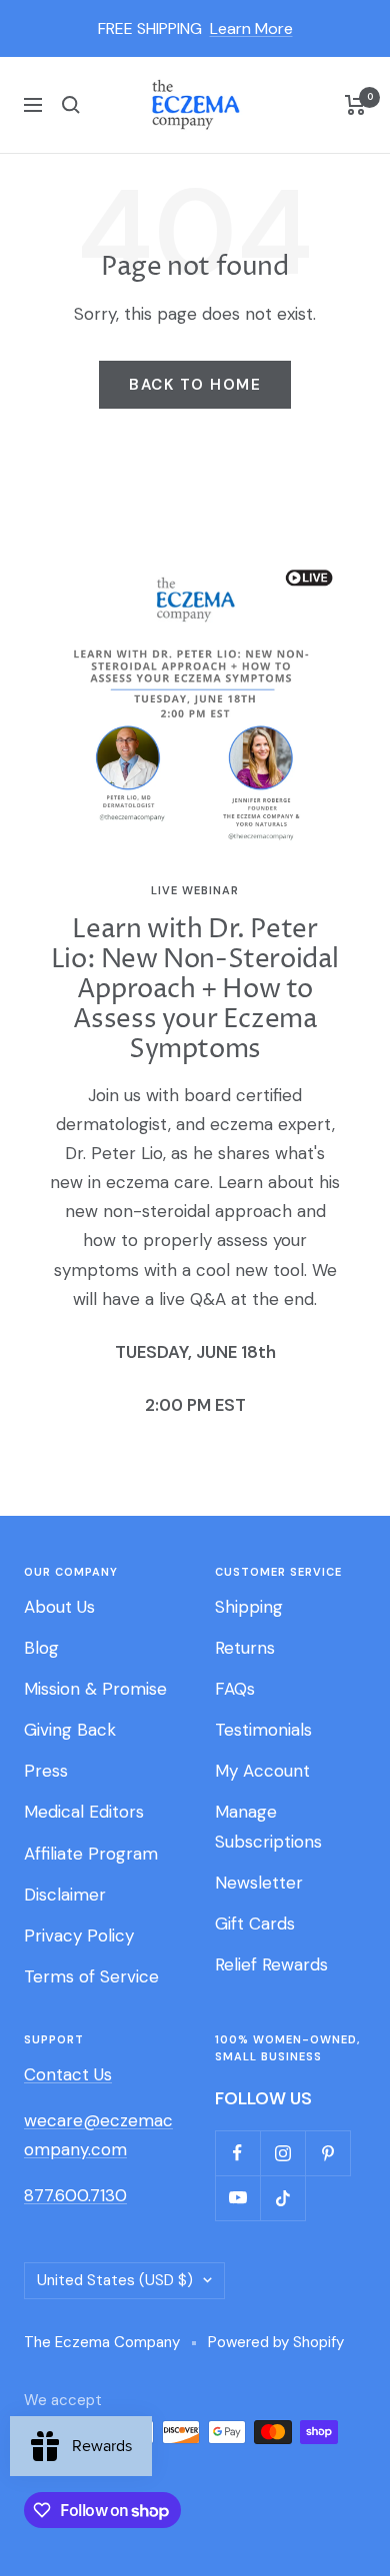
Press (46, 1771)
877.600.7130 (75, 2195)
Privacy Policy (79, 1935)
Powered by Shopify (276, 2342)
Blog (41, 1648)
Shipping (249, 1607)
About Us (59, 1607)
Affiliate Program (91, 1854)
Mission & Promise (95, 1689)
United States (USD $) (115, 2280)
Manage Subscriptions (268, 1826)
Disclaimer (65, 1895)
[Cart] (355, 105)
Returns (245, 1648)
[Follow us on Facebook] (237, 2153)
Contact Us (68, 2074)
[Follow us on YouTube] (237, 2198)
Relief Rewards (271, 1964)
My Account (262, 1771)
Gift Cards (255, 1924)
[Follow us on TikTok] (282, 2198)
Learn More (251, 28)
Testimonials (263, 1730)
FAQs (235, 1689)
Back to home (195, 385)
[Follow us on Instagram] (282, 2153)
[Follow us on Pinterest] (327, 2153)
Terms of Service (91, 1976)
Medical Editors (84, 1812)
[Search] (71, 105)
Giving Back (70, 1730)
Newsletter (259, 1883)
